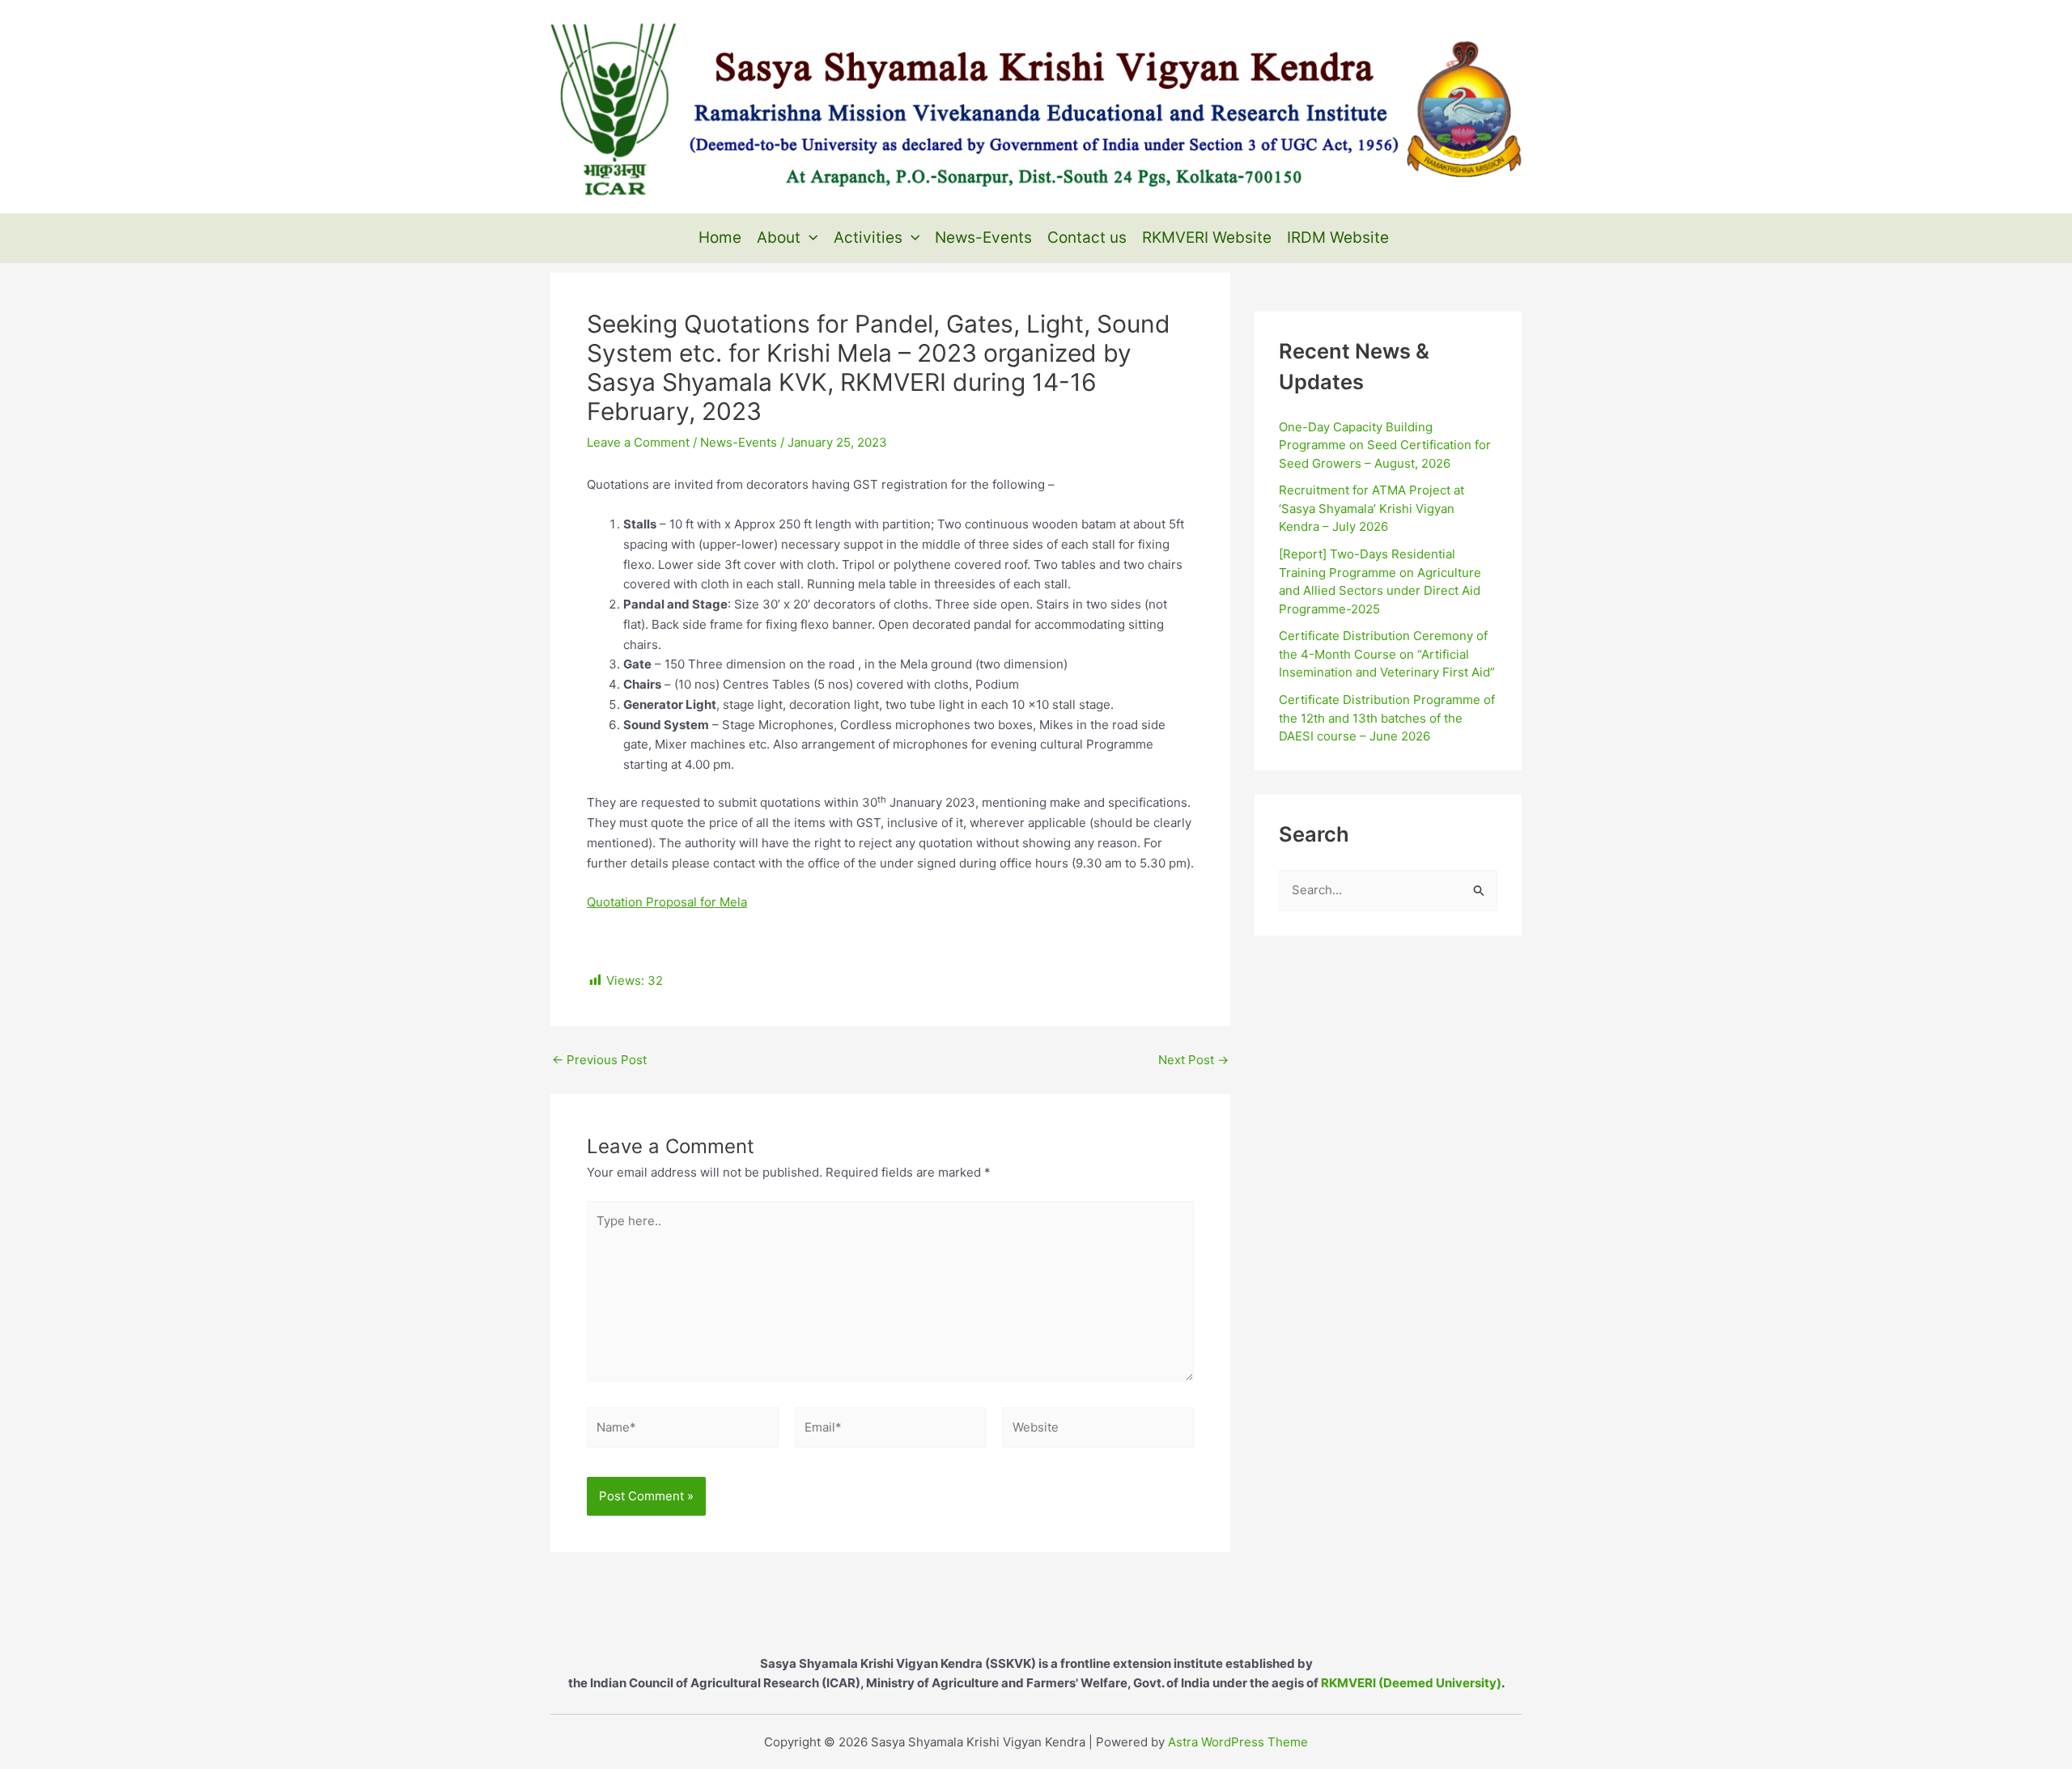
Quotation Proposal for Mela (667, 902)
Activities (868, 238)
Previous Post (599, 1060)
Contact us (1087, 238)
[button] (809, 238)
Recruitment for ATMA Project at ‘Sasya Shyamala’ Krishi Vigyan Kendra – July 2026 (1371, 508)
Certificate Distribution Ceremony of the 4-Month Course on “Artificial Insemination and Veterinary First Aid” (1387, 654)
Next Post (1193, 1060)
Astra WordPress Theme (1238, 1742)
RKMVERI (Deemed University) (1411, 1683)
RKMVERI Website (1207, 238)
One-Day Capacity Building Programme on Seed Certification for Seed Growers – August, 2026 (1385, 445)
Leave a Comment (638, 442)
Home (720, 238)
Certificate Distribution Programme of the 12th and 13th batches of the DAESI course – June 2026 (1387, 718)
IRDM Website (1338, 238)
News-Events (983, 238)
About (779, 238)
